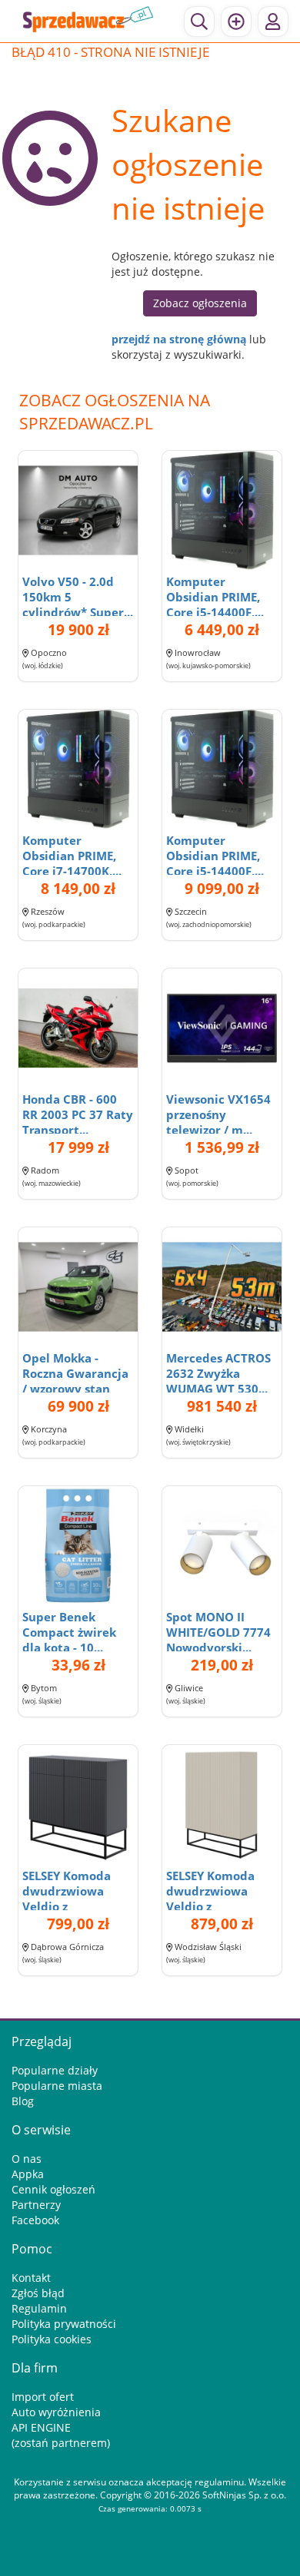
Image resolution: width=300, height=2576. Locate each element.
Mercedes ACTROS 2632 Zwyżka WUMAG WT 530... (218, 1373)
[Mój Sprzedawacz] (273, 22)
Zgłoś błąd (38, 2293)
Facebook (35, 2220)
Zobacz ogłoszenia (200, 303)
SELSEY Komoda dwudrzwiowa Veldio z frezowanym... (67, 1899)
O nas (27, 2159)
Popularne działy (55, 2070)
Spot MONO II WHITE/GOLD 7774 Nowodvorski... (218, 1632)
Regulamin (39, 2308)
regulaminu (219, 2482)
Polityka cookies (52, 2339)
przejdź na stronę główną (179, 339)
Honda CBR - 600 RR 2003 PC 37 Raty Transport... (78, 1114)
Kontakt (31, 2278)
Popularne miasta (57, 2086)
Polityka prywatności (64, 2324)
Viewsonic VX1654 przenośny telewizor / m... (218, 1114)
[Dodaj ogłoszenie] (236, 22)
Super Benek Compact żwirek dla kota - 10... (69, 1632)
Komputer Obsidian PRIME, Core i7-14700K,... (72, 856)
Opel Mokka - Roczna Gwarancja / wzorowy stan (75, 1373)
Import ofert (43, 2397)
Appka (28, 2174)
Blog (23, 2101)
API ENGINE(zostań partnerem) (61, 2435)
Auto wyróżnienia (56, 2412)
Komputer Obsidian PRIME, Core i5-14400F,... (215, 597)
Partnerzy (36, 2205)
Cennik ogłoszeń (53, 2189)
